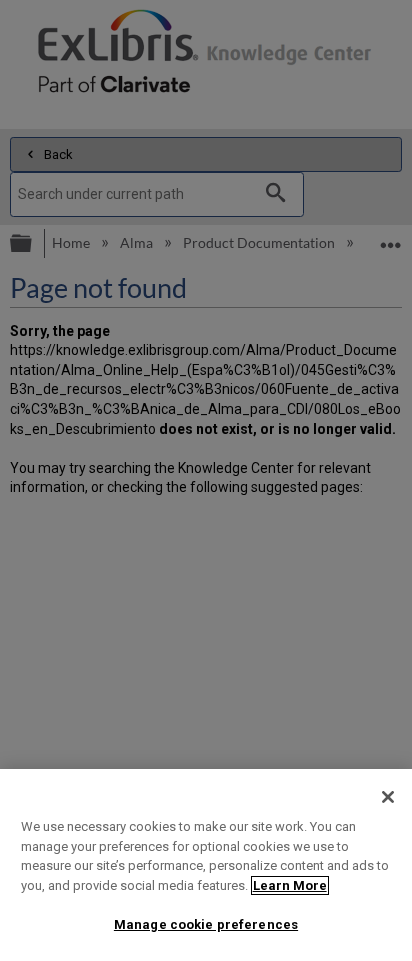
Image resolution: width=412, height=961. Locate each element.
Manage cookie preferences (206, 924)
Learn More (290, 885)
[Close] (388, 797)
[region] (206, 865)
